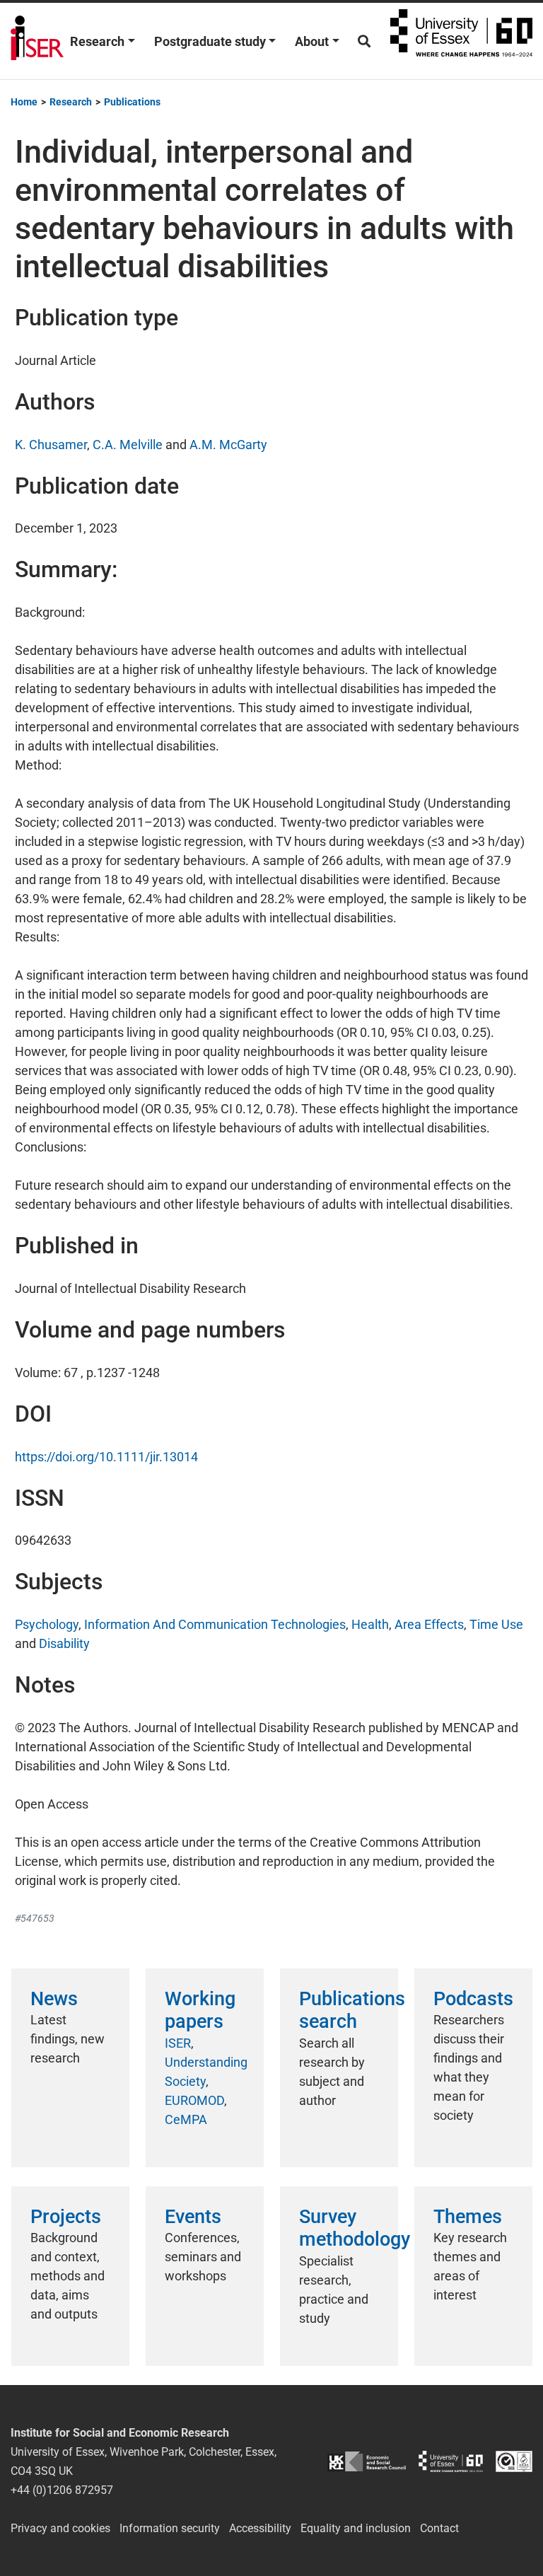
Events (193, 2217)
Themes (468, 2217)
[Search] (364, 41)
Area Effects (429, 1624)
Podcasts (473, 1999)
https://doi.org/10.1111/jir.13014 (106, 1457)
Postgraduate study (210, 41)
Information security (170, 2528)
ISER (178, 2043)
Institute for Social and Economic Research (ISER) (37, 41)
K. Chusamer (51, 445)
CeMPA (186, 2119)
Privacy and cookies (60, 2528)
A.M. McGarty (228, 445)
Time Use (496, 1624)
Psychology (47, 1624)
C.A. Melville (128, 445)
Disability (64, 1643)
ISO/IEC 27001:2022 (514, 2461)
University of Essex (461, 41)
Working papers (200, 2010)
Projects (66, 2217)
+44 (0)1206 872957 (62, 2490)
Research (97, 41)
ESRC (367, 2461)
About (312, 41)
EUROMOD (194, 2100)
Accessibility (260, 2528)
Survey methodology (355, 2228)
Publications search (352, 2010)
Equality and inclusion (356, 2528)
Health (370, 1624)
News (54, 1999)
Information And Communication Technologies (215, 1624)
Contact (439, 2528)
